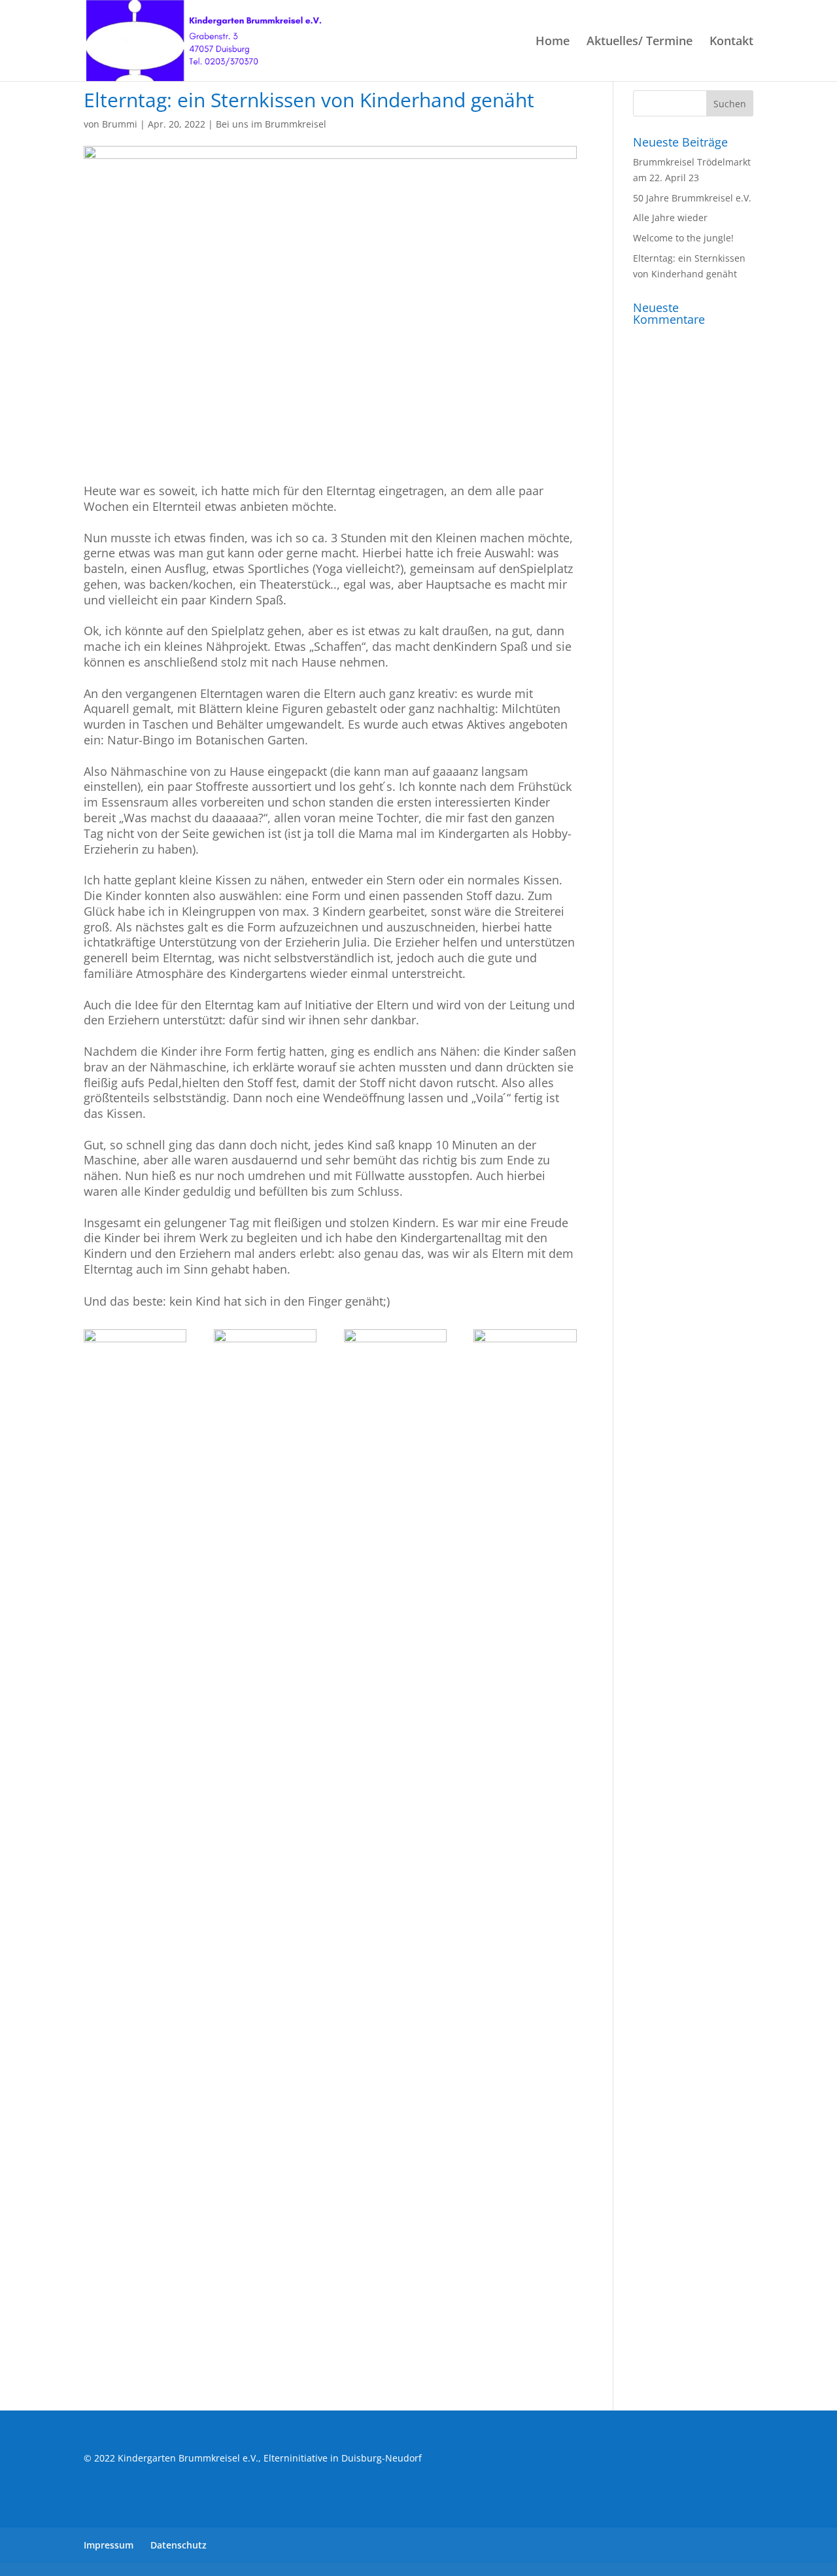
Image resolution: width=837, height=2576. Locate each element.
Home (553, 42)
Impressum (109, 2545)
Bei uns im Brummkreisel (271, 124)
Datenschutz (179, 2545)
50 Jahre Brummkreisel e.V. (692, 198)
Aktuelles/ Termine (640, 42)
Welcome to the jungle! (683, 238)
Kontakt (731, 42)
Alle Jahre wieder (670, 218)
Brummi (120, 124)
